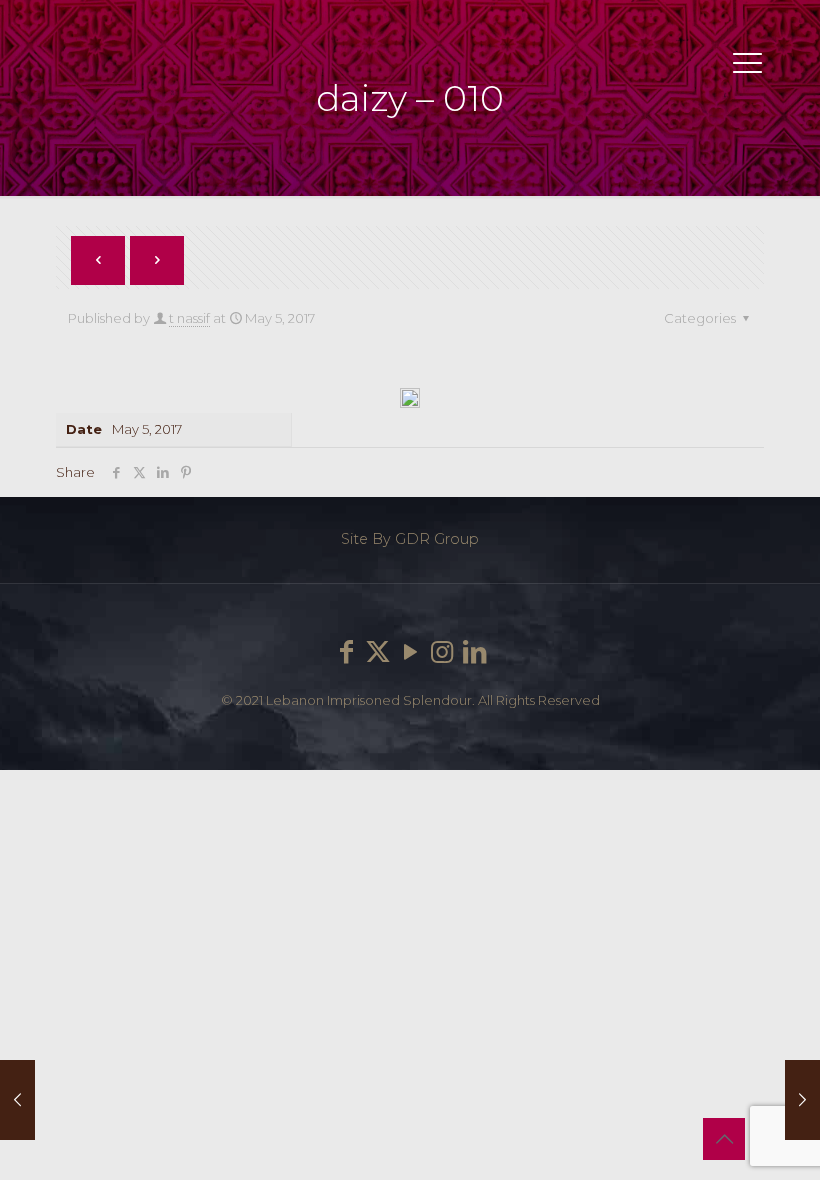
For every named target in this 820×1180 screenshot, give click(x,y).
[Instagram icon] (442, 652)
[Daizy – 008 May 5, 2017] (17, 1100)
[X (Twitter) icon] (378, 652)
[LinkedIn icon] (474, 652)
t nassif (189, 318)
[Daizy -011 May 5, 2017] (802, 1100)
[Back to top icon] (724, 1139)
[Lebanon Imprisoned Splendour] (65, 70)
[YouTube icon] (410, 652)
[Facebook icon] (346, 652)
